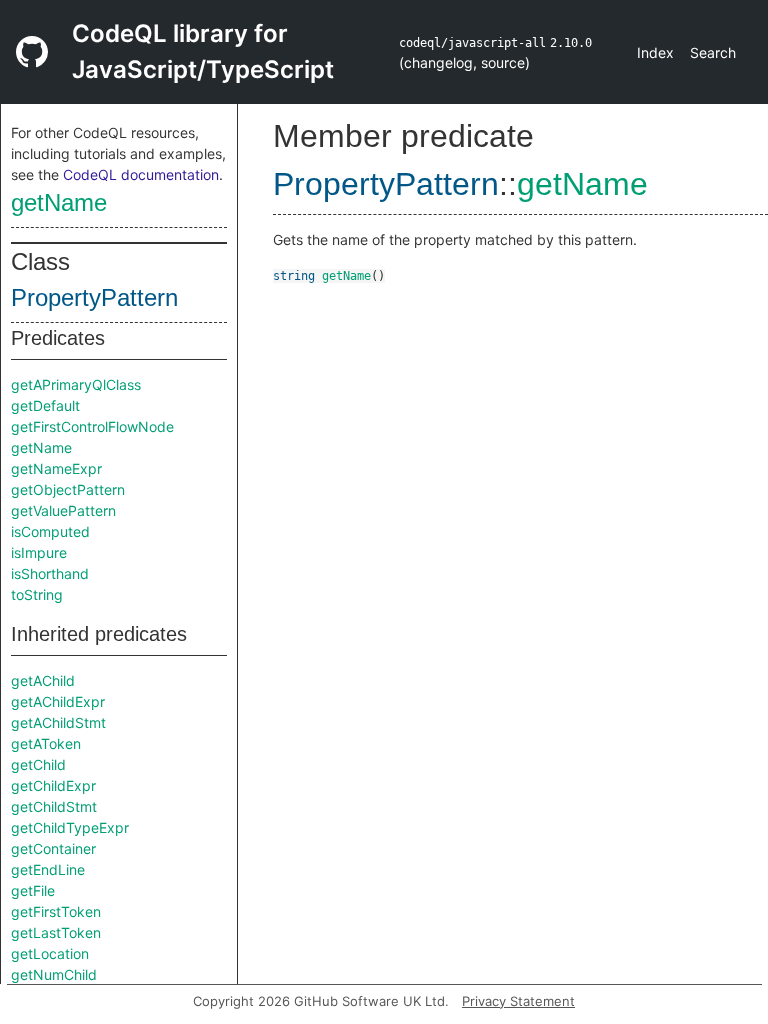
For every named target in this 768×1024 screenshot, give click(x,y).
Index (655, 52)
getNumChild (54, 974)
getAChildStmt (58, 722)
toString (37, 594)
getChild (38, 764)
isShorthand (50, 573)
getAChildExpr (58, 701)
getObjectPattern (68, 489)
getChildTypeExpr (70, 827)
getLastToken (56, 932)
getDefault (45, 405)
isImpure (39, 552)
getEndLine (48, 869)
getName (59, 202)
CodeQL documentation (141, 174)
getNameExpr (56, 468)
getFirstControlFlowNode (92, 426)
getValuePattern (63, 510)
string (294, 276)
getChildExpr (53, 785)
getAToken (46, 743)
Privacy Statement (518, 1001)
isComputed (50, 531)
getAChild (43, 680)
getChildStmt (54, 806)
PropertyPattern (94, 297)
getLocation (50, 953)
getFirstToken (56, 911)
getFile (33, 890)
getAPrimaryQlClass (76, 384)
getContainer (53, 848)
